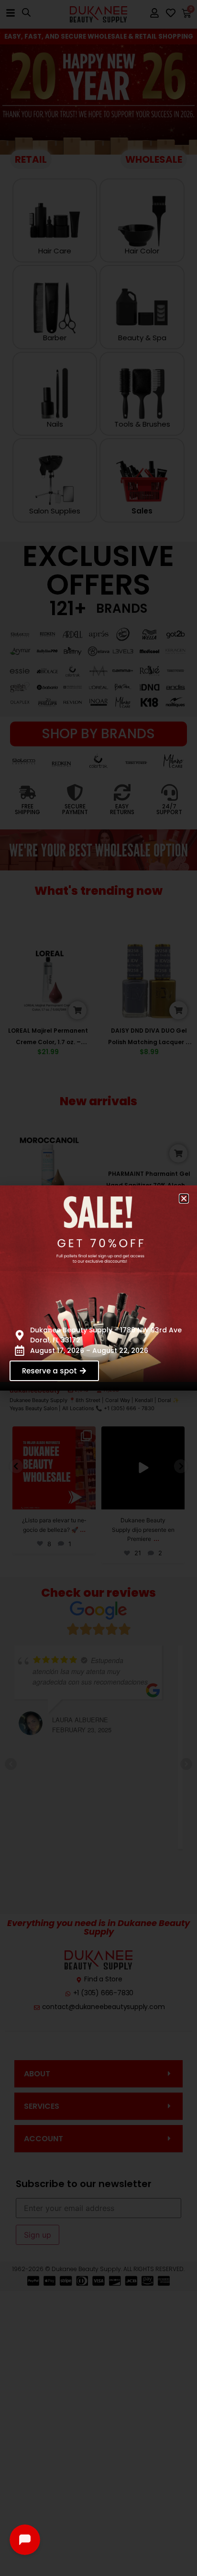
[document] (98, 1288)
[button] (184, 1199)
